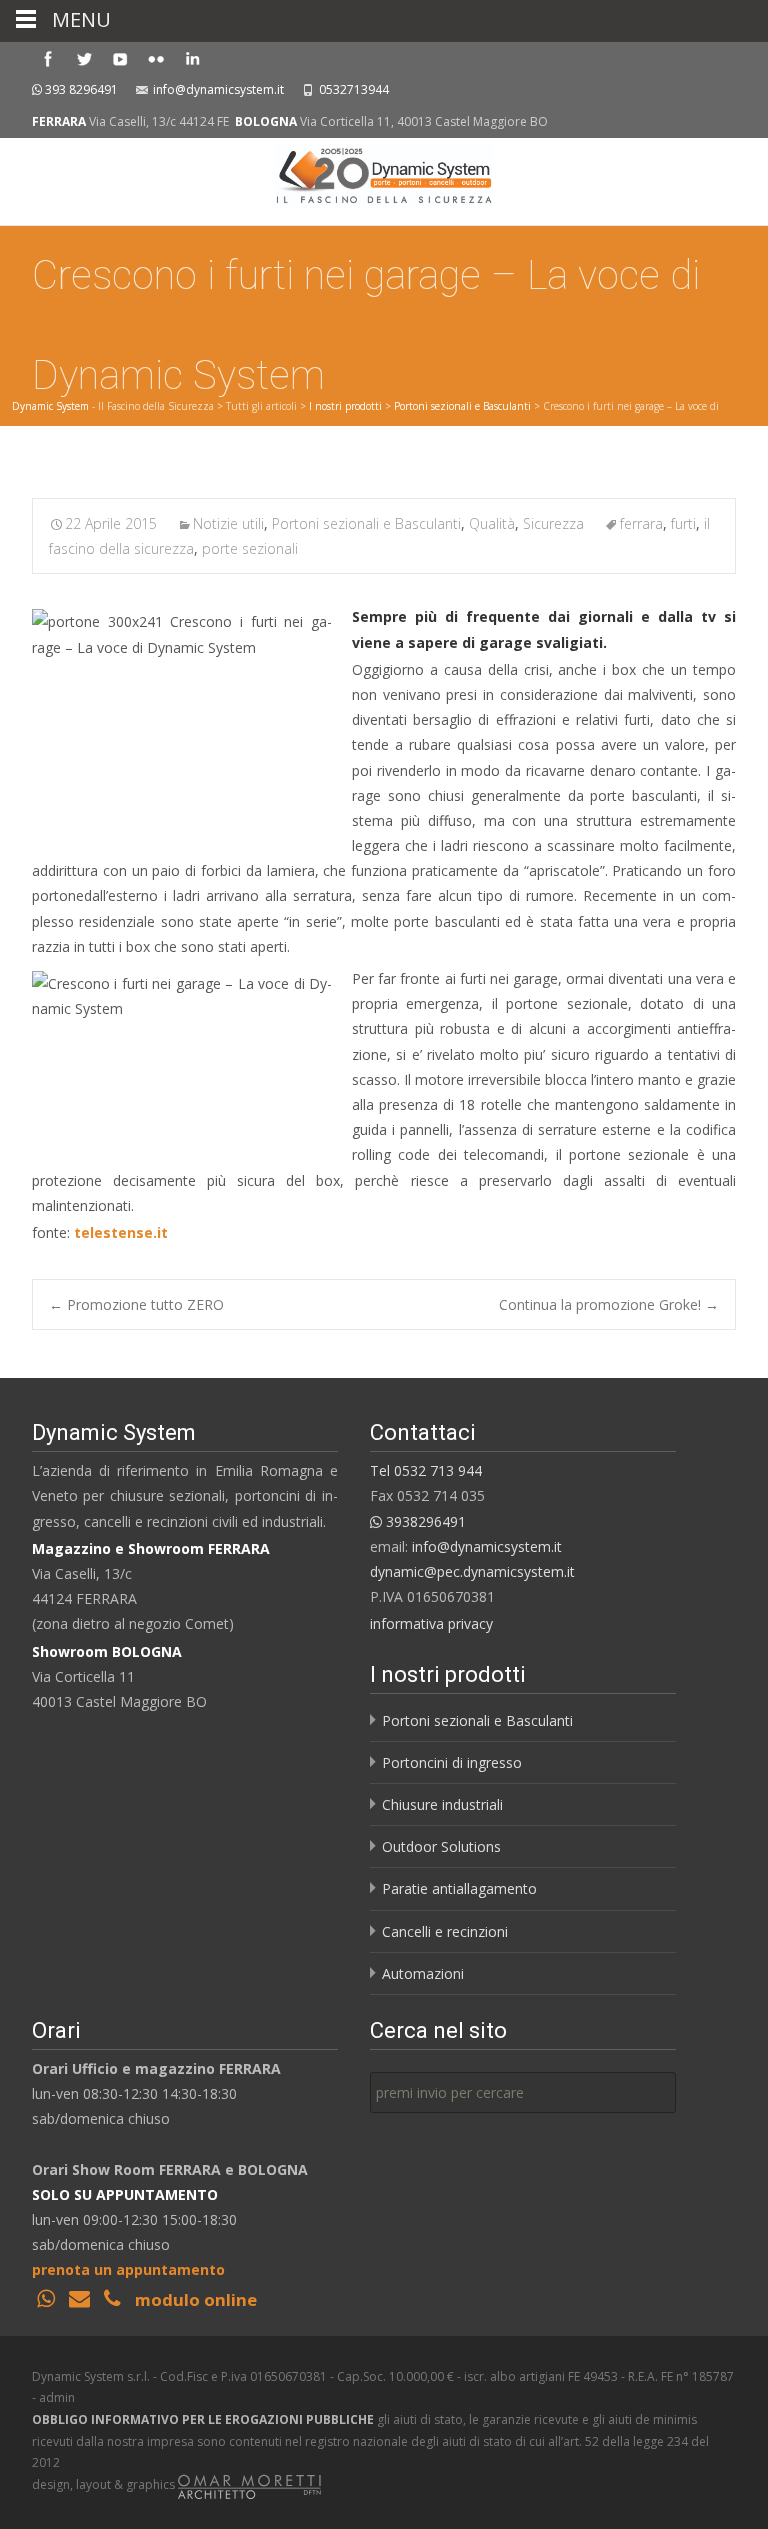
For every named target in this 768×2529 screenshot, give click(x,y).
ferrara (641, 523)
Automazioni (423, 1973)
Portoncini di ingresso (452, 1762)
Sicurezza (553, 523)
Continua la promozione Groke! (609, 1304)
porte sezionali (250, 548)
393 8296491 (81, 89)
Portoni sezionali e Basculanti (462, 406)
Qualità (492, 523)
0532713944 (354, 89)
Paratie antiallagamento (459, 1888)
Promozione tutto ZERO (136, 1304)
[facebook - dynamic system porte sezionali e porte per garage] (48, 57)
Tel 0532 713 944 (426, 1470)
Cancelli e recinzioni (445, 1931)
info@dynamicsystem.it (218, 89)
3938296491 (424, 1521)
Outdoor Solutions (441, 1846)
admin (57, 2397)
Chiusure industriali (442, 1804)
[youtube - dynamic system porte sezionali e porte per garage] (120, 57)
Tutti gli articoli (261, 406)
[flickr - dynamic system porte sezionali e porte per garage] (156, 57)
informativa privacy (431, 1623)
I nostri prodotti (345, 406)
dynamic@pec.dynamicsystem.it (472, 1571)
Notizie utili (228, 523)
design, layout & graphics (105, 2484)
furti (683, 523)
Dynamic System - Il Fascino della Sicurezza (113, 406)
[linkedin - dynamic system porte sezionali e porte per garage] (192, 57)
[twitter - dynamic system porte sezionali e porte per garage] (84, 57)
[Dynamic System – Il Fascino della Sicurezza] (384, 178)
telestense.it (121, 1232)
